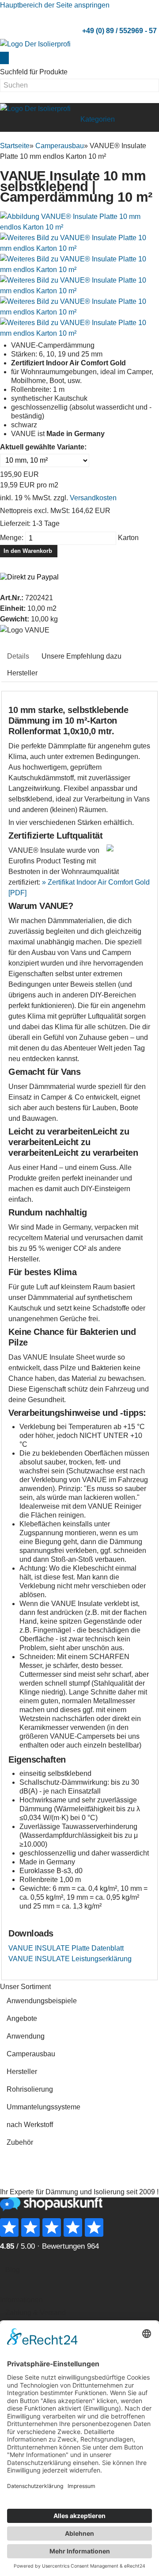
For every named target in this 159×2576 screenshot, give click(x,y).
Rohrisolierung (30, 2089)
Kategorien (98, 119)
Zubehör (20, 2142)
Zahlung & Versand (36, 2313)
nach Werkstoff (30, 2125)
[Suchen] (4, 58)
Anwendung (26, 2036)
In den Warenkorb (29, 551)
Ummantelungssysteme (44, 2107)
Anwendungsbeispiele (42, 2001)
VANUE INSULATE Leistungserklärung (70, 1959)
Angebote (22, 2018)
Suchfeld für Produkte (34, 72)
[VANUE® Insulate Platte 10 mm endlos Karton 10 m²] (79, 221)
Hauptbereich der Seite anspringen (55, 5)
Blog (13, 2270)
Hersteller (22, 673)
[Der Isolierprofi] (35, 44)
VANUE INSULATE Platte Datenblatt (66, 1948)
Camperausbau (31, 2054)
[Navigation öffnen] (71, 117)
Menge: (12, 538)
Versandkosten (93, 498)
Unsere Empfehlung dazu (81, 656)
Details (18, 656)
